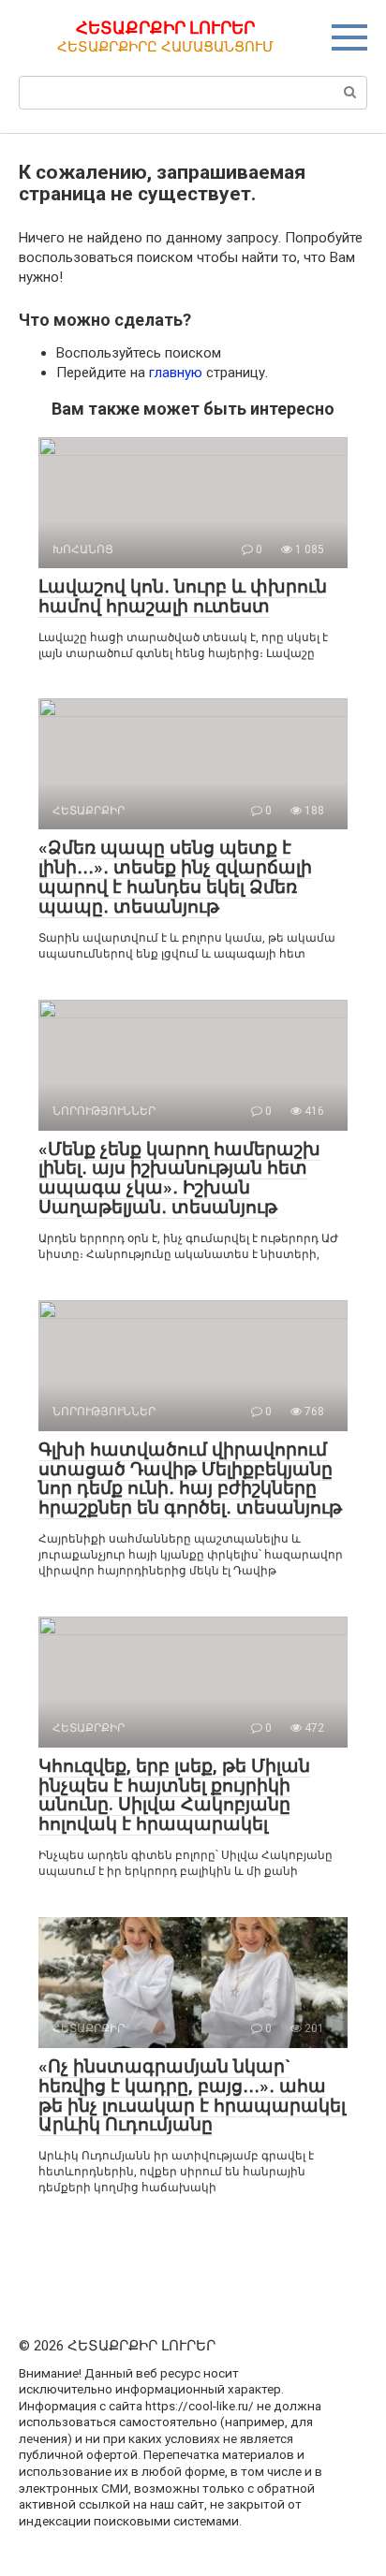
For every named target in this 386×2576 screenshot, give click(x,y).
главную (176, 373)
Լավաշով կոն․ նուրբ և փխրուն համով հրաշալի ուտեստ (183, 596)
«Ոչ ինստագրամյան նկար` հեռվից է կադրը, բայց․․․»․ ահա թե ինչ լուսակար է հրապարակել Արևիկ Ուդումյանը (192, 2096)
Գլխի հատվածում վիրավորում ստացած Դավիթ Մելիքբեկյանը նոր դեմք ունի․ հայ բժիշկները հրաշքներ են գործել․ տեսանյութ (190, 1479)
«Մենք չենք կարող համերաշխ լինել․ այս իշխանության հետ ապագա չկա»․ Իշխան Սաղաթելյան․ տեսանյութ (179, 1178)
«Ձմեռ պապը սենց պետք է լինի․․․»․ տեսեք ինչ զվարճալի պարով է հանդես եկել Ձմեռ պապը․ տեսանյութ (175, 877)
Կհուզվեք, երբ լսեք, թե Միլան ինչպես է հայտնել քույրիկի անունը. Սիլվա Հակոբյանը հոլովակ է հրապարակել (174, 1795)
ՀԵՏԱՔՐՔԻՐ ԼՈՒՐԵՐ (165, 28)
